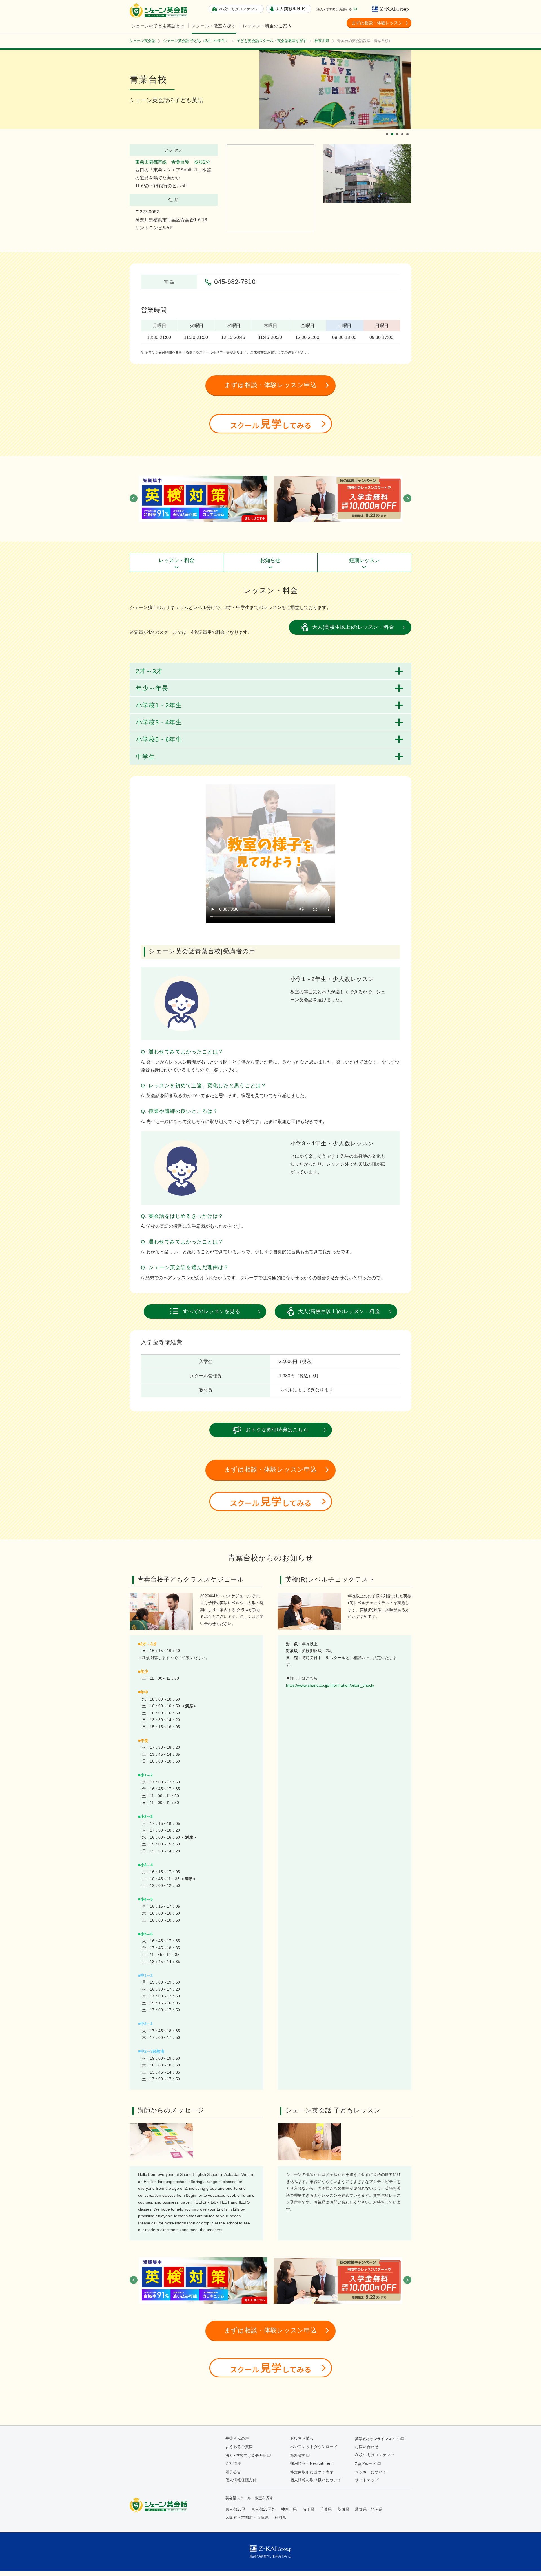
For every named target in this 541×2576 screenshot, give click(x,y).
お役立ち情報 (302, 2438)
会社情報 (233, 2463)
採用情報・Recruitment (311, 2463)
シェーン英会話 (160, 2505)
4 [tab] (403, 129)
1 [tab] (388, 129)
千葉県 (326, 2509)
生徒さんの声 (237, 2438)
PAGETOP (527, 2562)
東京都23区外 (263, 2509)
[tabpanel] (335, 89)
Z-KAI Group (392, 9)
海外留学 (298, 2455)
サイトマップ (367, 2480)
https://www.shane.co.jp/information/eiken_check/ (330, 1685)
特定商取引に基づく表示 (312, 2472)
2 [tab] (393, 129)
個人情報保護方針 (241, 2480)
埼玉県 (309, 2509)
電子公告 (233, 2472)
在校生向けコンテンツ (375, 2455)
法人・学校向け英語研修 (334, 9)
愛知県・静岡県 (369, 2509)
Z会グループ (365, 2464)
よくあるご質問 (239, 2447)
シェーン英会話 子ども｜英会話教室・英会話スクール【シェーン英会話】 (159, 11)
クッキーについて (371, 2472)
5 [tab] (408, 129)
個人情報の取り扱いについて (316, 2480)
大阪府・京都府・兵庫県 (247, 2517)
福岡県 (280, 2517)
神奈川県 (289, 2509)
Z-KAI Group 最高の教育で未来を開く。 (270, 2552)
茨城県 (343, 2509)
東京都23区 (236, 2509)
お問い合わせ (367, 2447)
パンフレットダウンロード (314, 2447)
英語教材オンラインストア (377, 2439)
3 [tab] (398, 129)
